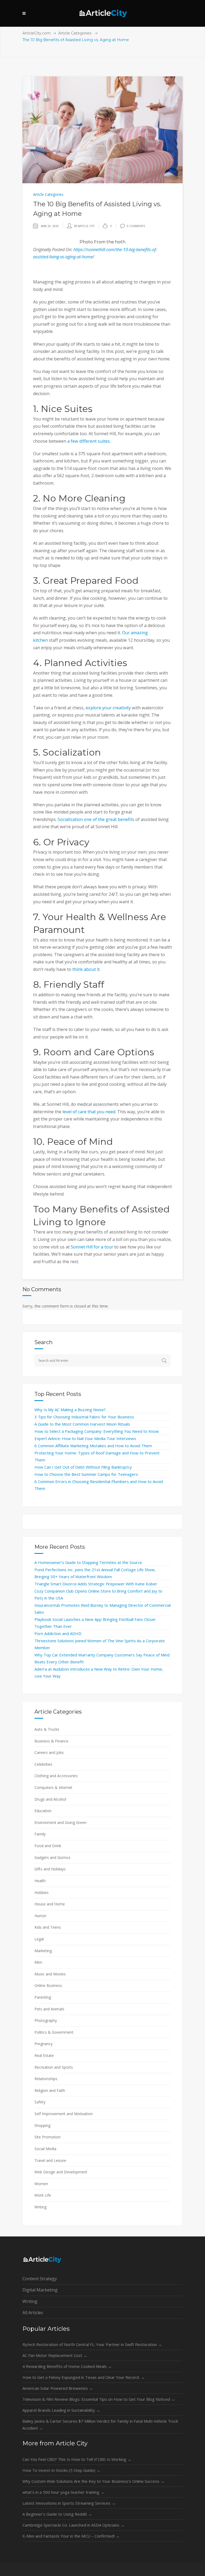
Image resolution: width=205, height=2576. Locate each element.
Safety (40, 2102)
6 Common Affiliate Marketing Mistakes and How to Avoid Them (93, 1446)
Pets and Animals (49, 2009)
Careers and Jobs (49, 1752)
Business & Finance (51, 1741)
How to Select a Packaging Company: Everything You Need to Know (97, 1431)
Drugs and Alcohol (50, 1799)
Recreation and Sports (54, 2067)
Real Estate (44, 2055)
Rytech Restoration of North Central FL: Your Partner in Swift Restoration (92, 2344)
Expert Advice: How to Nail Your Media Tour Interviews (85, 1438)
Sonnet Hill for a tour (92, 1247)
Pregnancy (44, 2044)
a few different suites (88, 441)
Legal (39, 1939)
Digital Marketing (40, 2290)
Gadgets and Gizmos (52, 1857)
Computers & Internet (53, 1787)
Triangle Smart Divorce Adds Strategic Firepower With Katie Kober (96, 1584)
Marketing (43, 1951)
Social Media (45, 2149)
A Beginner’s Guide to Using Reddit (57, 2514)
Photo (86, 242)
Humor (40, 1916)
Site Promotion (48, 2137)
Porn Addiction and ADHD (58, 1633)
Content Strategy (40, 2279)
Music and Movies (50, 1974)
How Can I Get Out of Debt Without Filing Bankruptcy (83, 1467)
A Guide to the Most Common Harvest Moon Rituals (82, 1424)
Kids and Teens (48, 1927)
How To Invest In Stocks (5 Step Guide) (61, 2470)
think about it (86, 969)
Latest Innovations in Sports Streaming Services (69, 2503)
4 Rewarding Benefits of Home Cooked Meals (67, 2366)
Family (40, 1834)
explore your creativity (108, 708)
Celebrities (43, 1764)
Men (38, 1962)
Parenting (43, 1997)
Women (41, 2184)
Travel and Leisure (50, 2160)
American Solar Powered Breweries (58, 2388)
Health (40, 1881)
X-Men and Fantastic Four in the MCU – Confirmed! (71, 2536)
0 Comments (136, 226)
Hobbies (42, 1892)
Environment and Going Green (60, 1822)
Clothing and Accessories (56, 1776)
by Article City (84, 226)
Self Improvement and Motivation (64, 2114)
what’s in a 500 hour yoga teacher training (63, 2492)
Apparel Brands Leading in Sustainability (61, 2410)
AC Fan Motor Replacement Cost (55, 2355)
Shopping (42, 2125)
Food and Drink (48, 1846)
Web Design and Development (61, 2172)
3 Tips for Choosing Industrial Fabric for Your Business (84, 1417)
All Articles (33, 2313)
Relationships (46, 2079)
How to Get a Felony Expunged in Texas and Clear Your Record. (84, 2377)
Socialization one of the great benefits (96, 819)
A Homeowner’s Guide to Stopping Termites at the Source (88, 1562)
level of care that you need (89, 1112)
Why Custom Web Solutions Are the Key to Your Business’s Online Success (93, 2481)
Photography (46, 2020)
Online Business (48, 1985)
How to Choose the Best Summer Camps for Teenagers (86, 1474)
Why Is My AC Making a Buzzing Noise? (70, 1410)
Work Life (43, 2195)
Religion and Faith (50, 2090)
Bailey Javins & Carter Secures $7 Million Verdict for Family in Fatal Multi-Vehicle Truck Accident (100, 2425)
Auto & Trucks (47, 1729)
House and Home (50, 1904)
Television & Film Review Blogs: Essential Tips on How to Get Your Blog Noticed (99, 2399)
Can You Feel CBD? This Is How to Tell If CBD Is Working (77, 2459)
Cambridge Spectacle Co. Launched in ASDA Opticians (73, 2525)
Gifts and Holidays (50, 1869)
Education (43, 1811)
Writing (40, 2207)
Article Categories (75, 33)
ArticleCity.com (37, 33)
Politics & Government (54, 2032)
